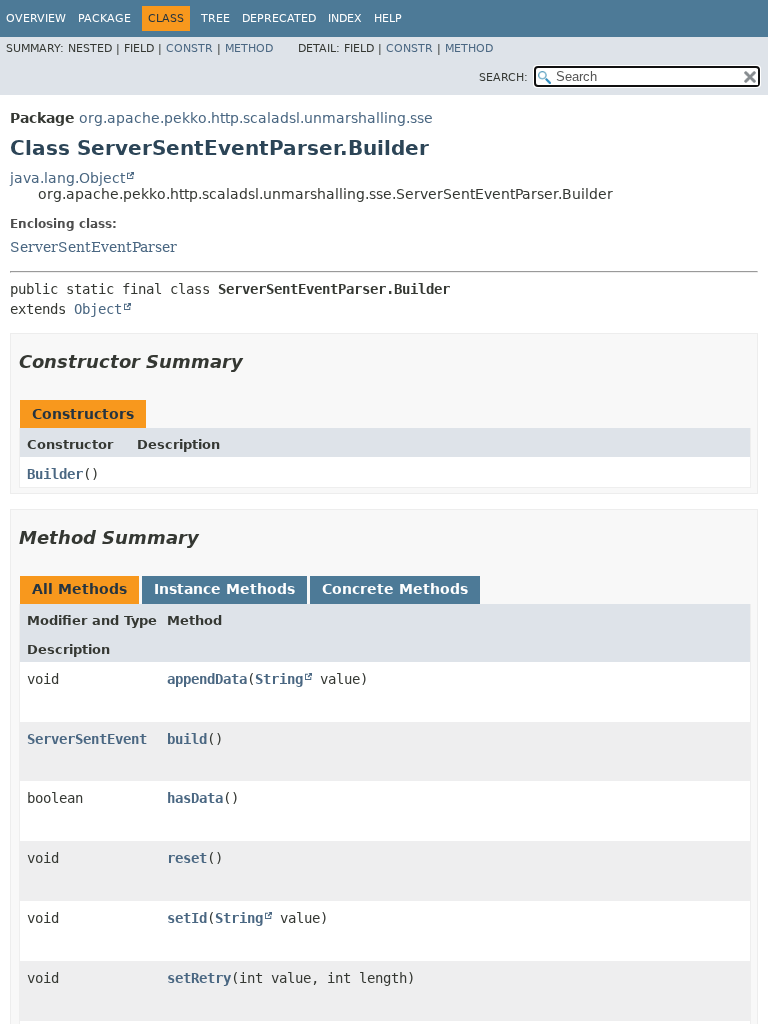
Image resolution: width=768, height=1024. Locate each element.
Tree (215, 18)
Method (249, 48)
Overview (36, 18)
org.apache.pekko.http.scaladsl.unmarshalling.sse (256, 118)
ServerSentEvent (87, 739)
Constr (189, 48)
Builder (55, 474)
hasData (195, 798)
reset (187, 858)
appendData (207, 679)
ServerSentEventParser (93, 247)
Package (104, 18)
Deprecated (279, 18)
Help (388, 18)
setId (187, 918)
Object (98, 309)
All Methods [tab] (79, 589)
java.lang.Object (67, 178)
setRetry (199, 978)
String (279, 679)
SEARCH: (503, 77)
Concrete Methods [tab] (395, 589)
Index (345, 18)
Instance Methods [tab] (224, 589)
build (187, 739)
